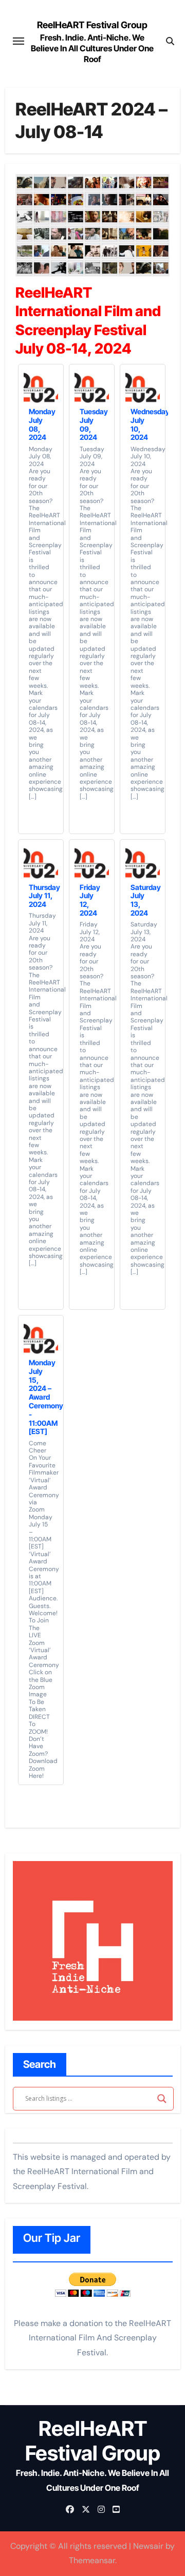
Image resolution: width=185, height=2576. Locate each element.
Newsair (148, 2546)
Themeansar (92, 2560)
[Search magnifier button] (162, 2099)
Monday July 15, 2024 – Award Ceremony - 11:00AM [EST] (46, 1397)
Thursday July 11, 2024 (44, 896)
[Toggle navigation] (18, 41)
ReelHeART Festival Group (92, 25)
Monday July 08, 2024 (42, 424)
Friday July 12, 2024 (90, 900)
